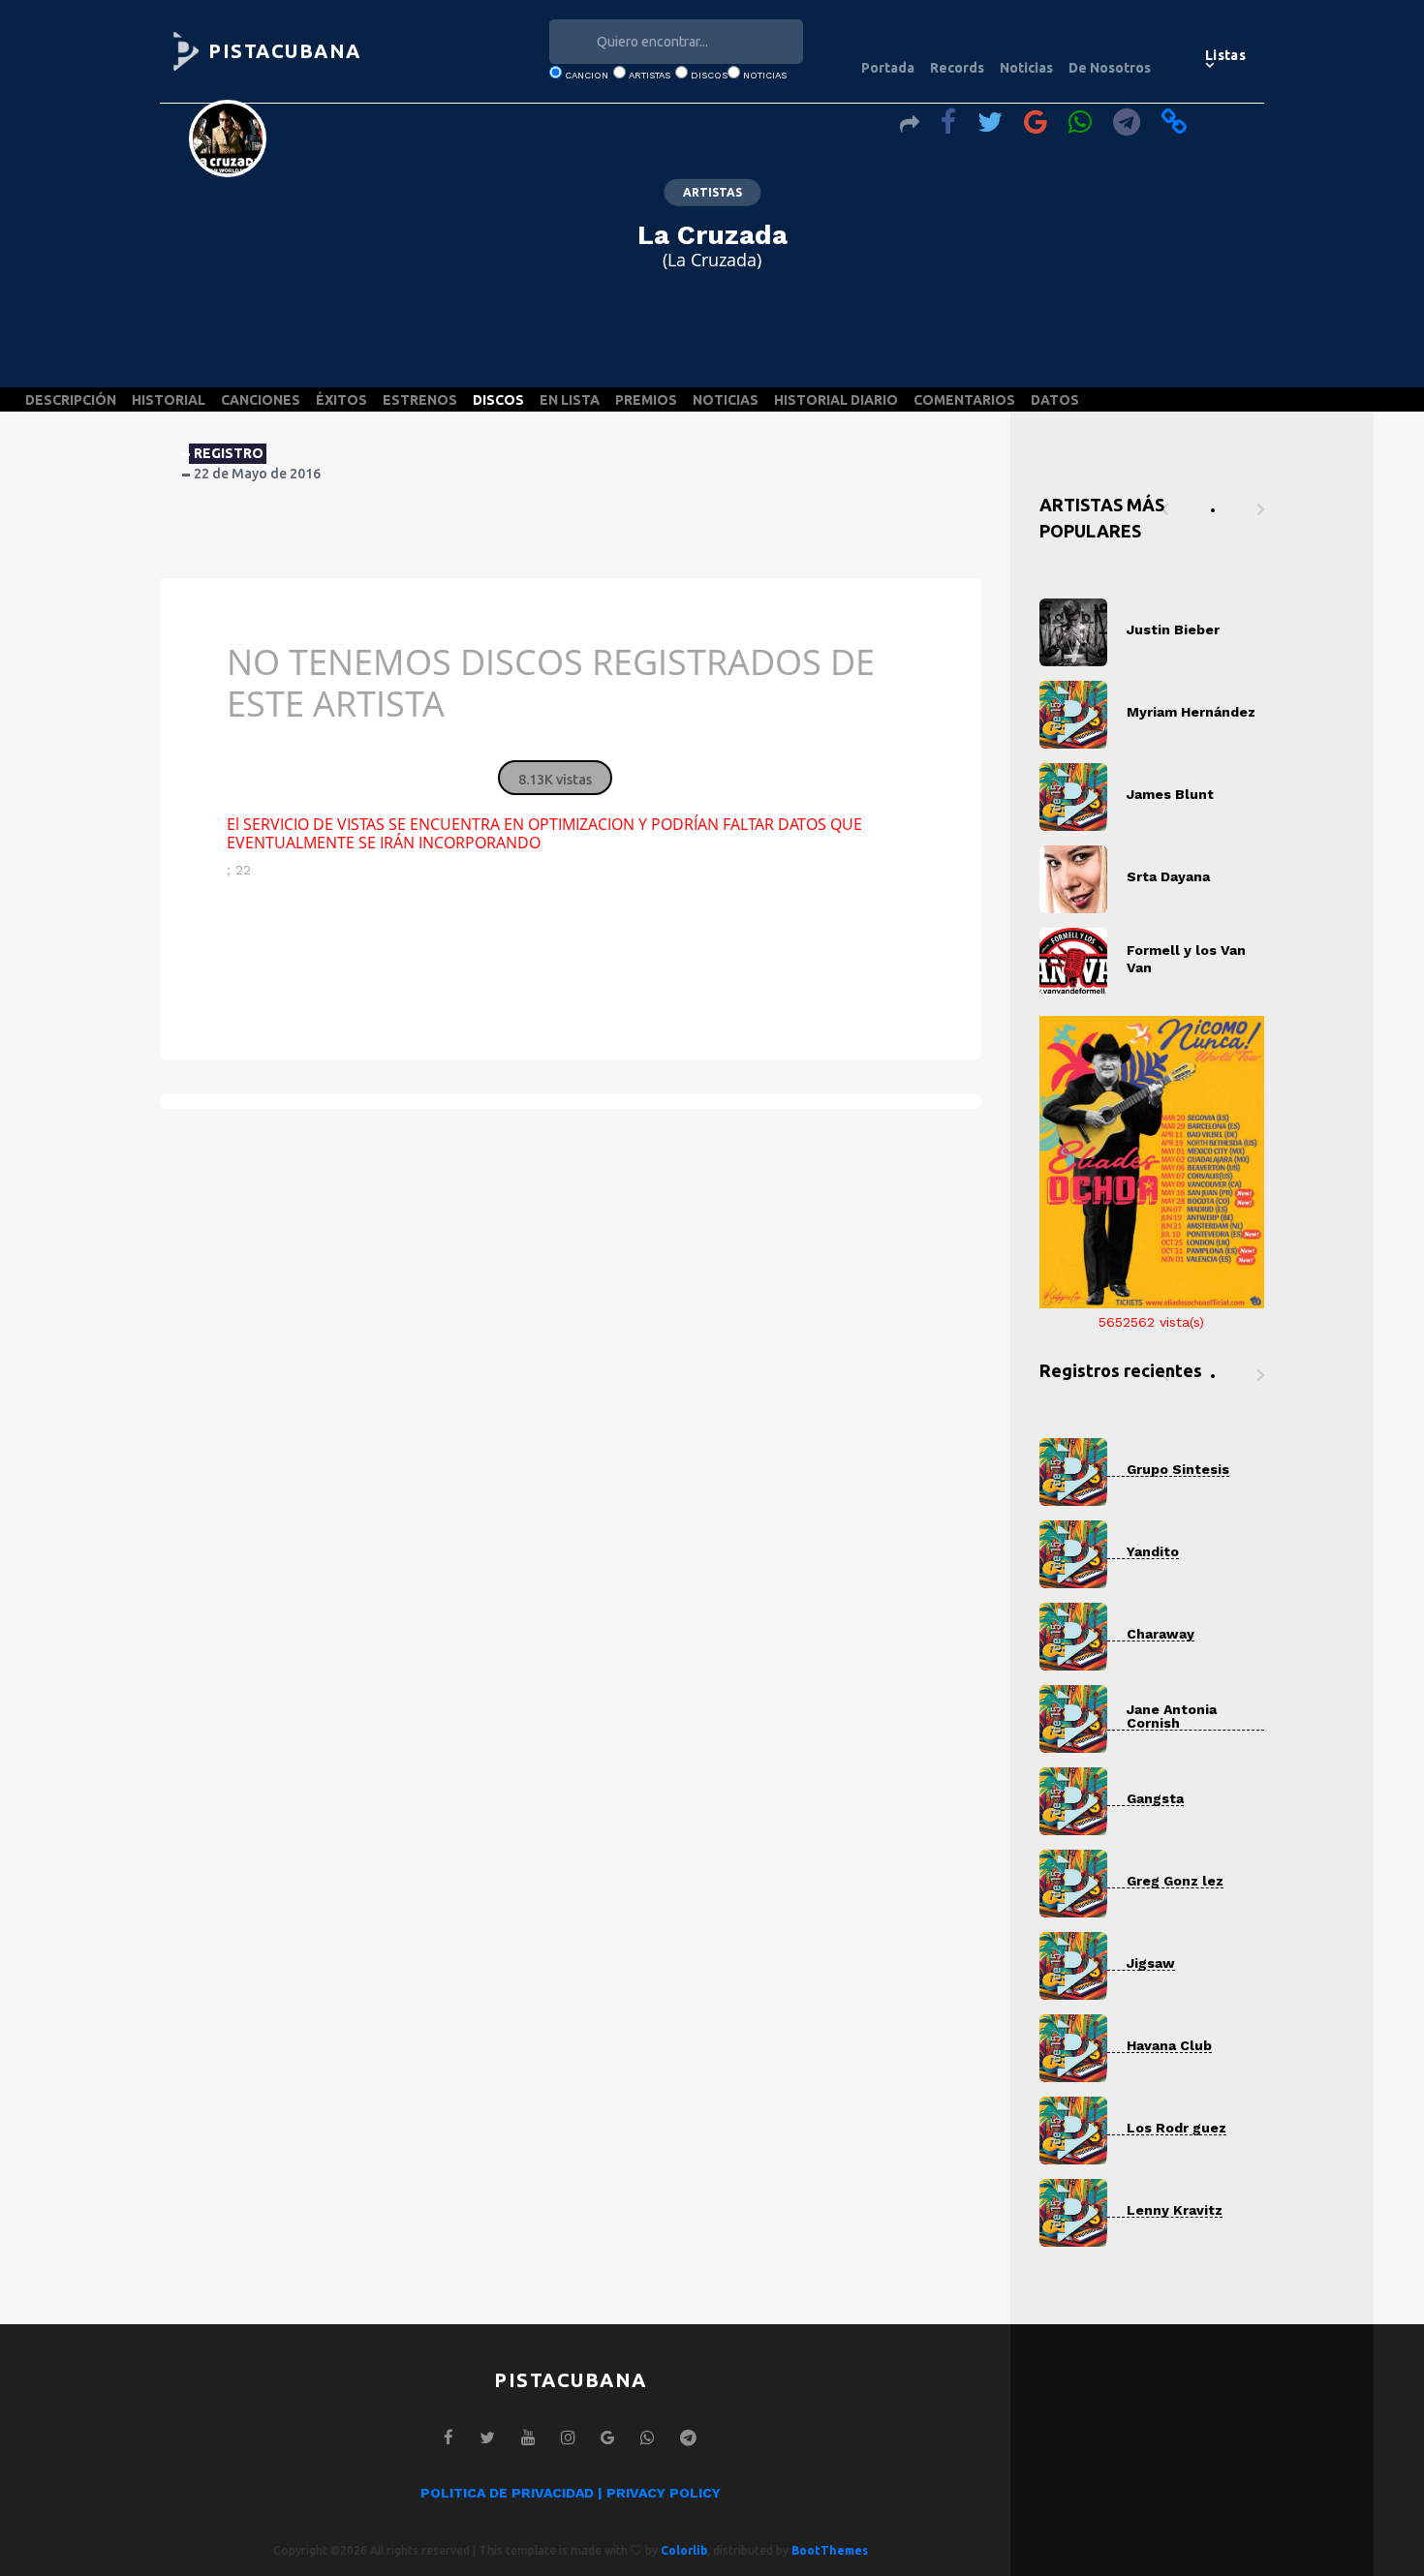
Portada (888, 68)
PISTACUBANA (285, 51)
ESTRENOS (420, 400)
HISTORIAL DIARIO (836, 400)
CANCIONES (261, 400)
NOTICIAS (726, 400)
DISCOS (498, 400)
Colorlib (684, 2550)
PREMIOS (646, 400)
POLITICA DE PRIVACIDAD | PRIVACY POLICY (571, 2493)
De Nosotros (1110, 68)
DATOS (1055, 400)
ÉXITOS (341, 400)
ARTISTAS (712, 192)
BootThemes (830, 2550)
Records (957, 68)
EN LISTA (570, 400)
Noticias (1026, 68)
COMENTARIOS (964, 400)
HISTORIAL (169, 400)
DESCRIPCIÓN (71, 400)
